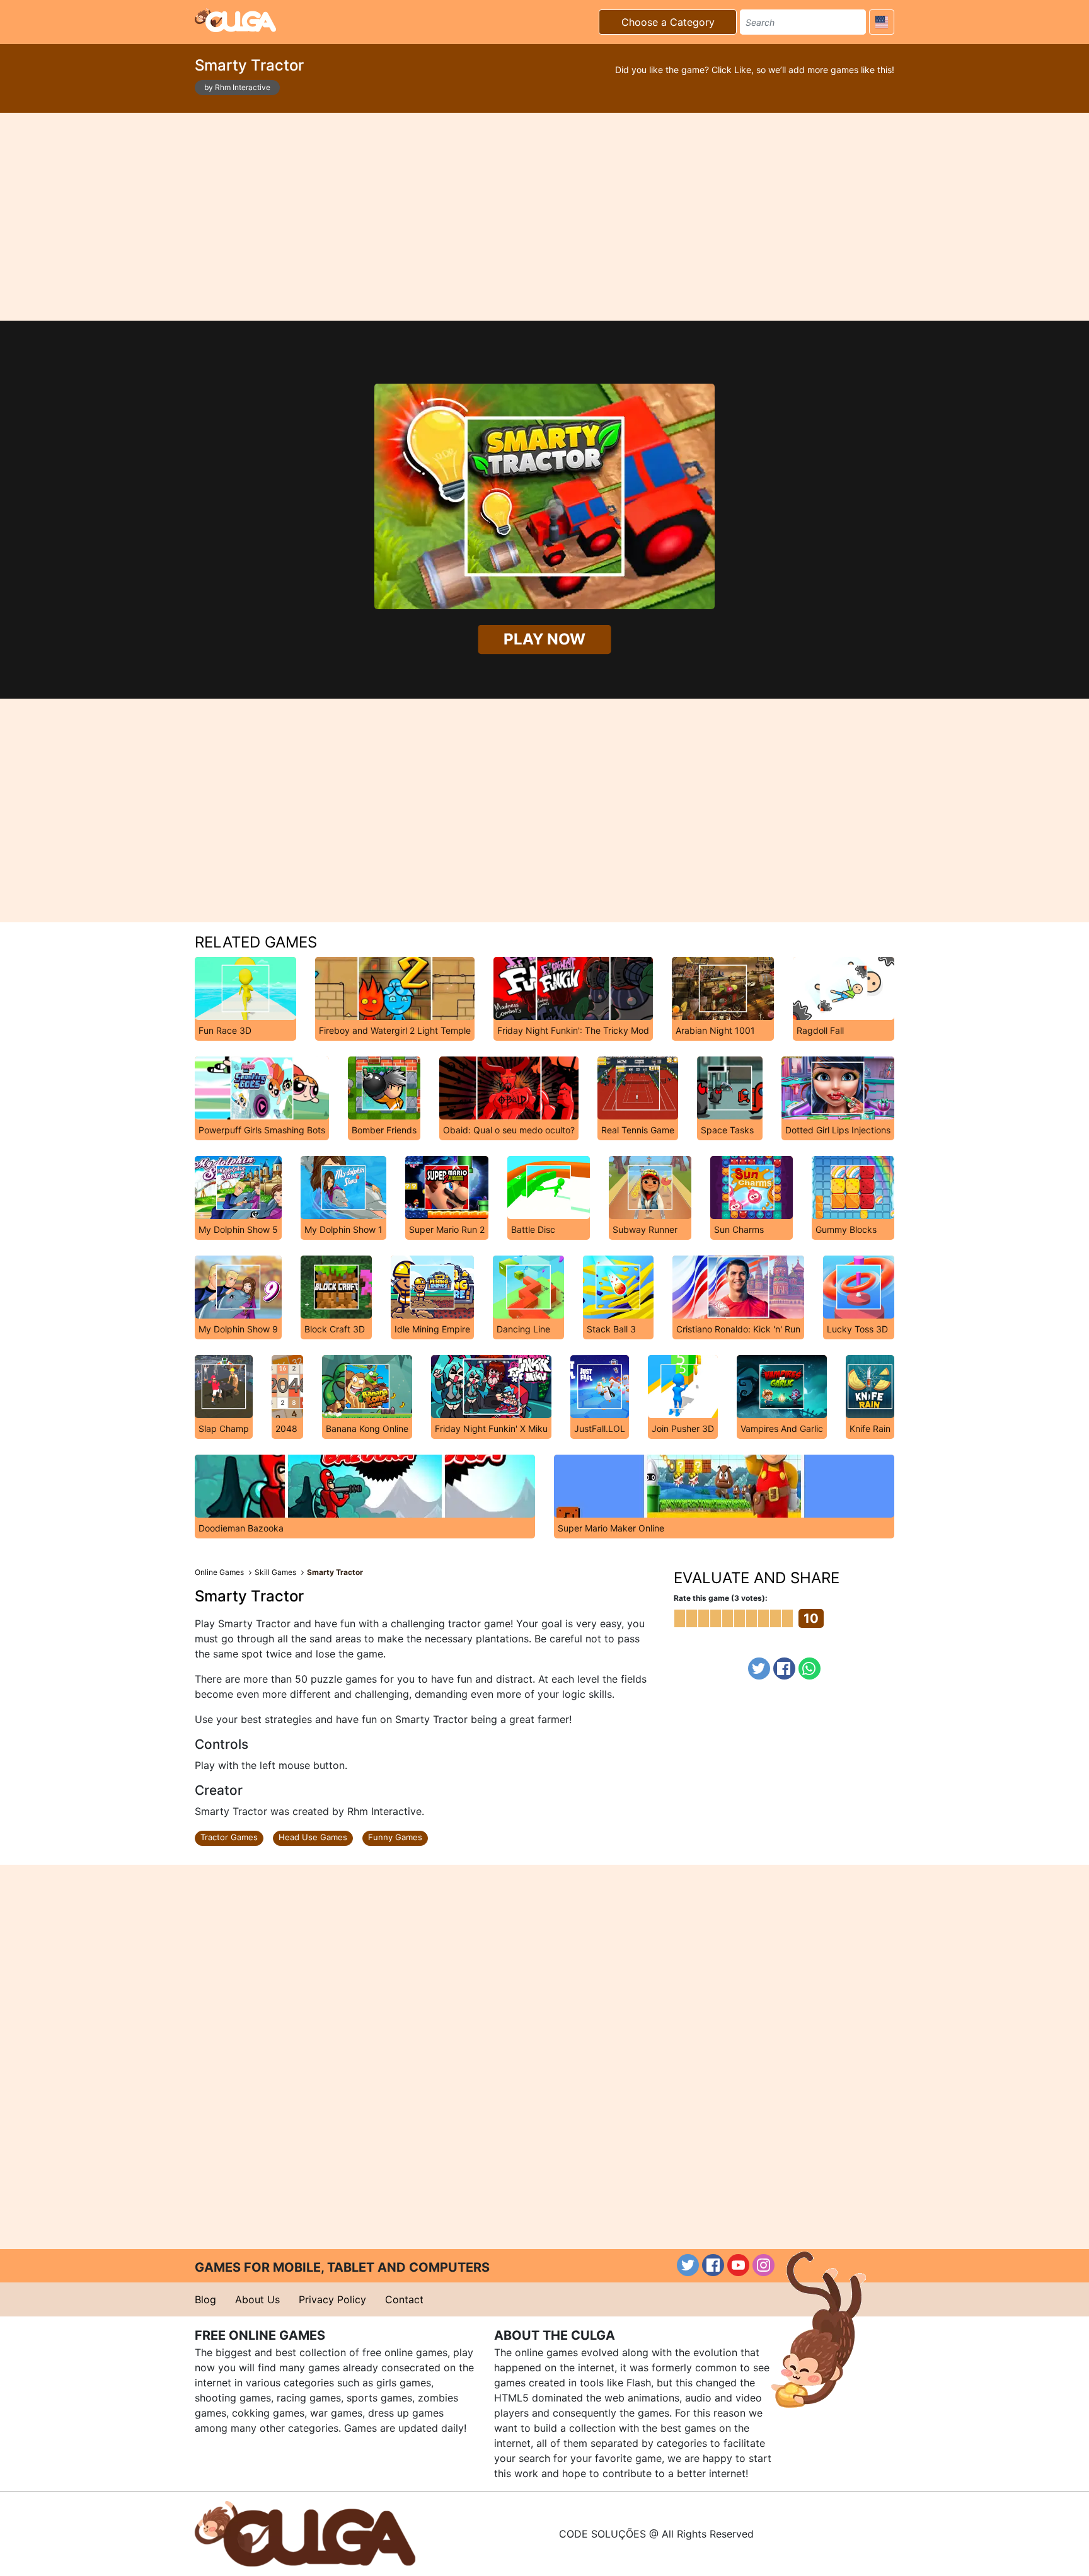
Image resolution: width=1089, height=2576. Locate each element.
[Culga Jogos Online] (305, 2533)
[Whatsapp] (810, 1669)
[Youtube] (738, 2265)
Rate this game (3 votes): (721, 1598)
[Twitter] (759, 1669)
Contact (404, 2299)
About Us (257, 2299)
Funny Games (395, 1837)
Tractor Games (229, 1837)
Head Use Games (313, 1837)
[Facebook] (784, 1669)
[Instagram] (763, 2265)
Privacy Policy (332, 2299)
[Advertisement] (544, 217)
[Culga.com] (235, 20)
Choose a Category (668, 22)
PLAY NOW (545, 639)
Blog (205, 2299)
